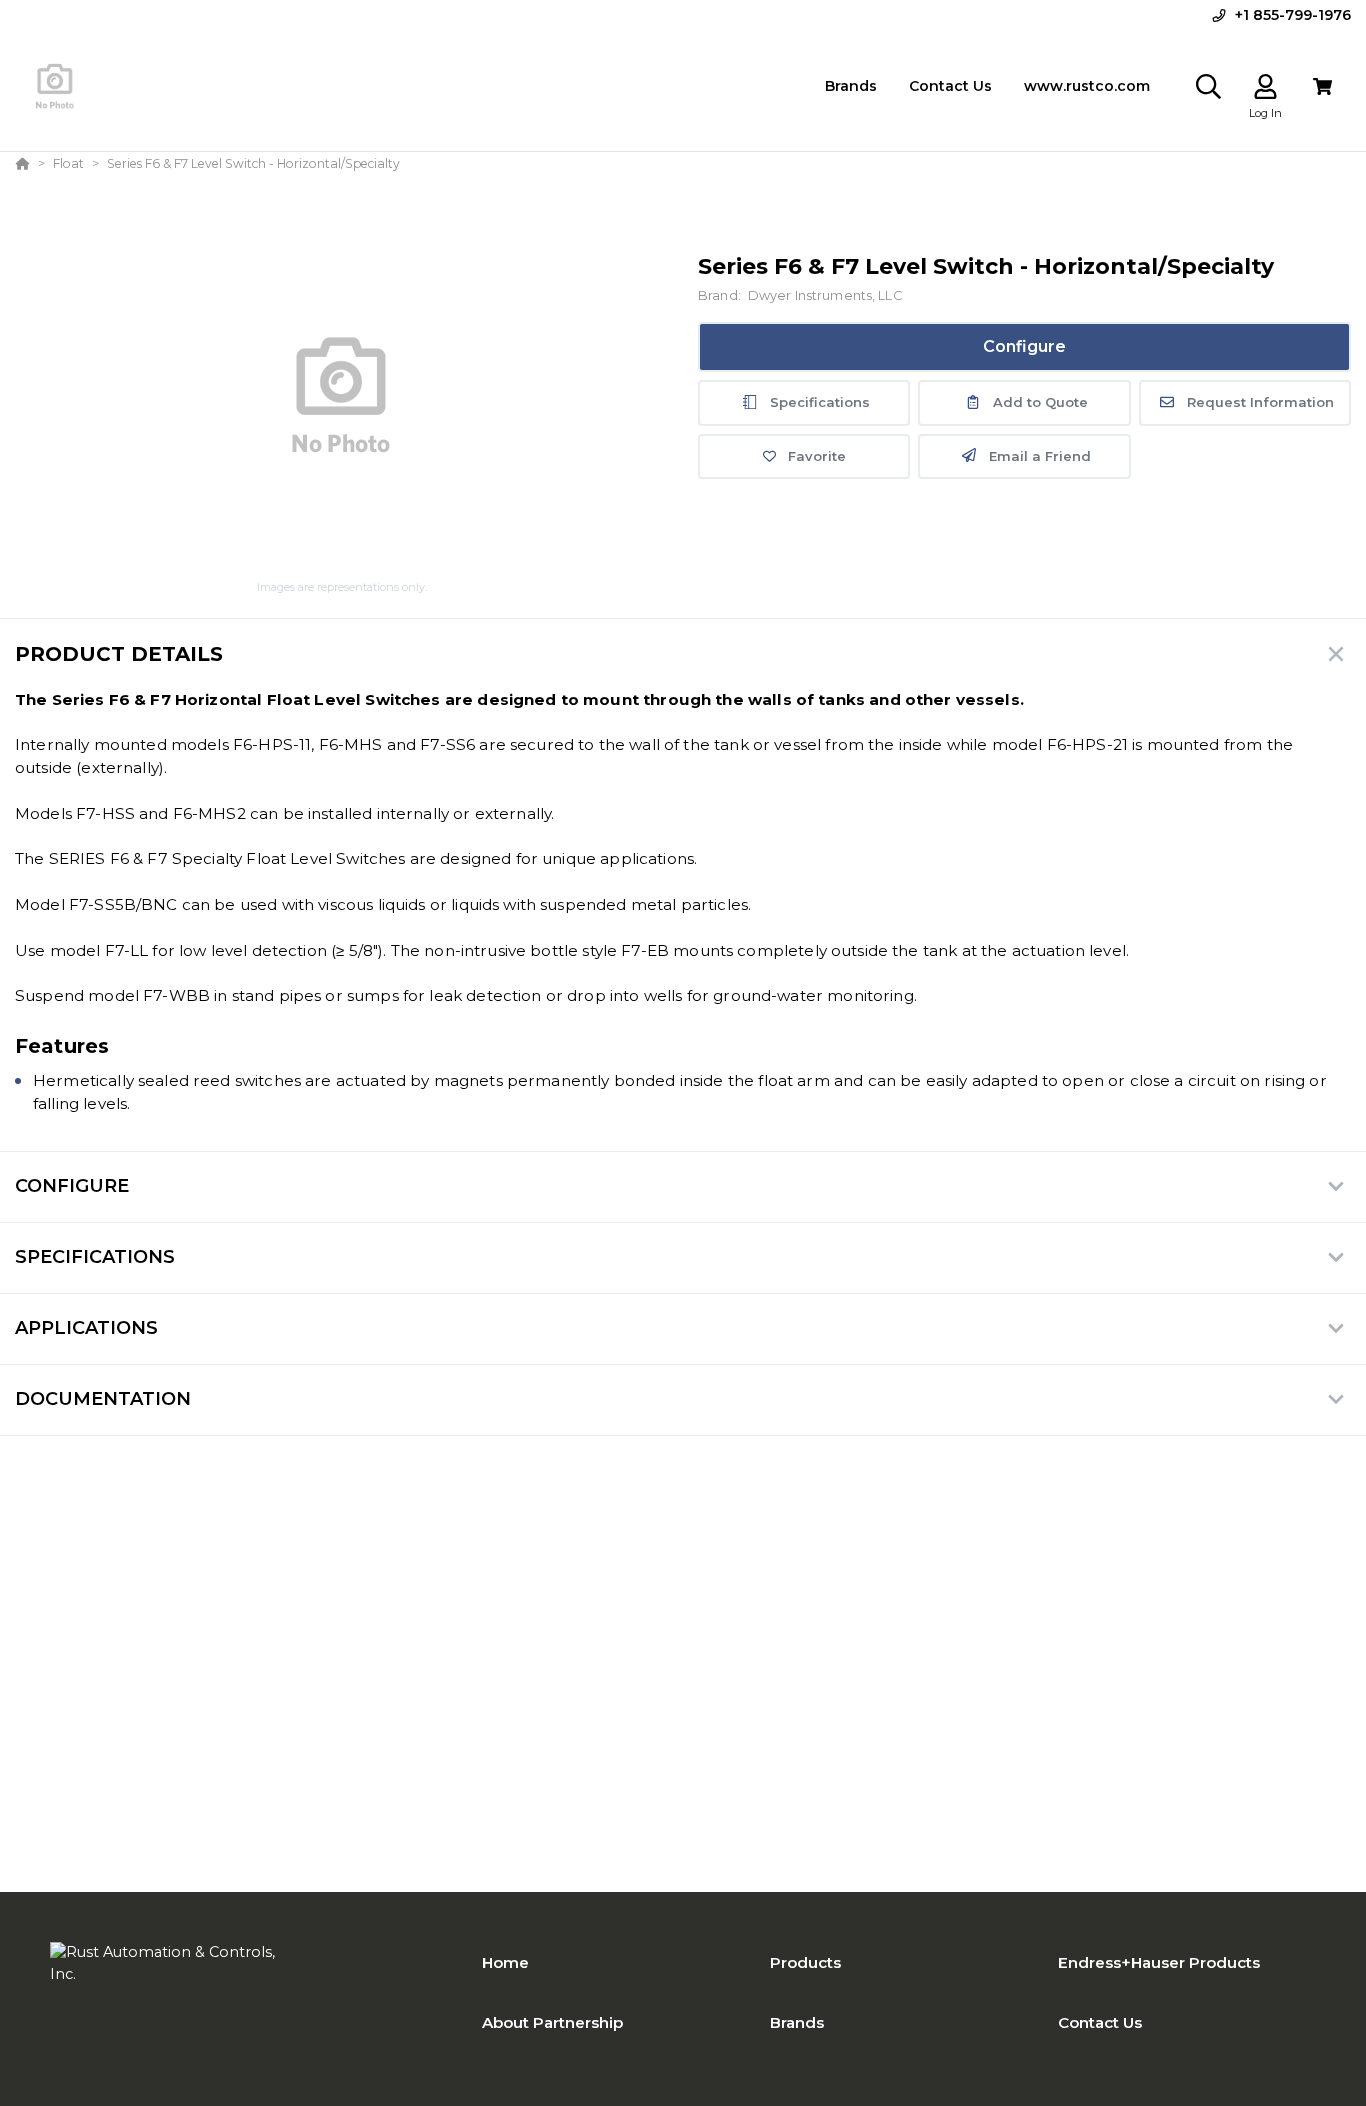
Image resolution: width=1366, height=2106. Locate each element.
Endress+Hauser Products (1159, 1962)
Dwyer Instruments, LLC (825, 295)
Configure (1024, 346)
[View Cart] (1322, 86)
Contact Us (1100, 2022)
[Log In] (1265, 86)
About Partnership (552, 2022)
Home (505, 1962)
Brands (797, 2022)
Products (805, 1962)
